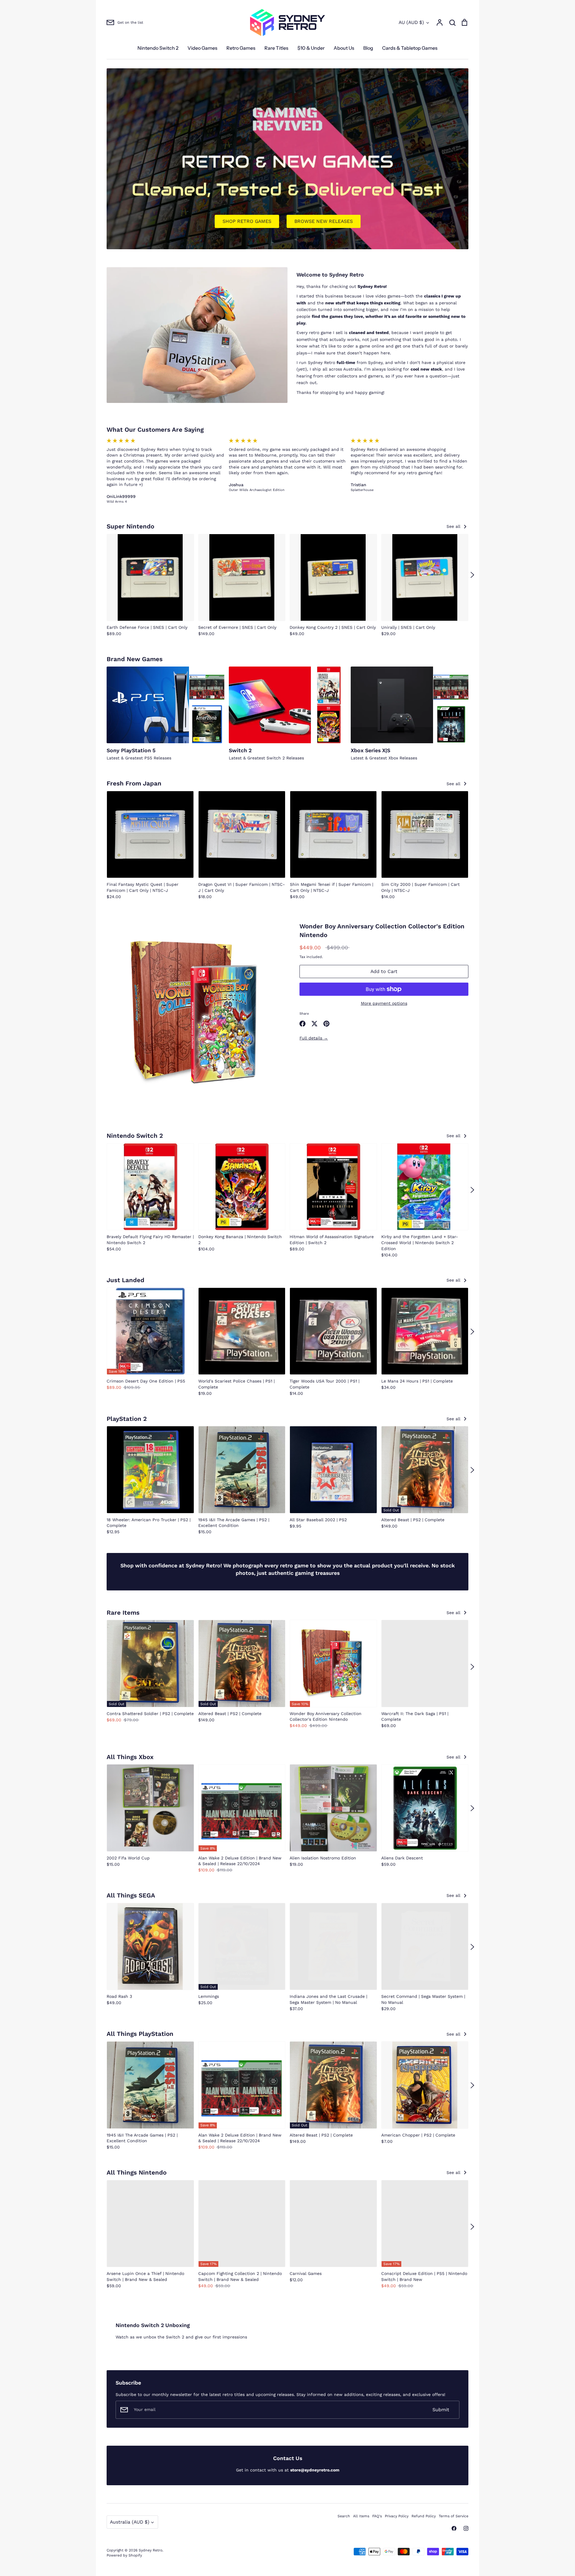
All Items (361, 2516)
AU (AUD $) (411, 22)
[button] (103, 575)
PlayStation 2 (127, 1419)
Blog (368, 48)
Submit (441, 2410)
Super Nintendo (130, 526)
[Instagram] (466, 2528)
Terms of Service (454, 2516)
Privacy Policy (397, 2516)
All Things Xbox (130, 1757)
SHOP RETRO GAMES (247, 221)
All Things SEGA (131, 1895)
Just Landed (125, 1280)
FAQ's (377, 2516)
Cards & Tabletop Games (410, 48)
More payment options (384, 1003)
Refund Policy (424, 2516)
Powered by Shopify (124, 2555)
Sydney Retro (150, 2550)
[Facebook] (454, 2528)
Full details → (314, 1038)
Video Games (202, 48)
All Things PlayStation (140, 2034)
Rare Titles (276, 48)
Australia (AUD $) (130, 2522)
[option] (287, 159)
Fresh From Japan (134, 783)
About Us (344, 48)
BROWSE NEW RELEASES (324, 221)
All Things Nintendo (137, 2172)
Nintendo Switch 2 (158, 48)
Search (344, 2516)
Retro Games (241, 48)
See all (454, 526)
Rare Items (123, 1613)
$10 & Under (311, 48)
